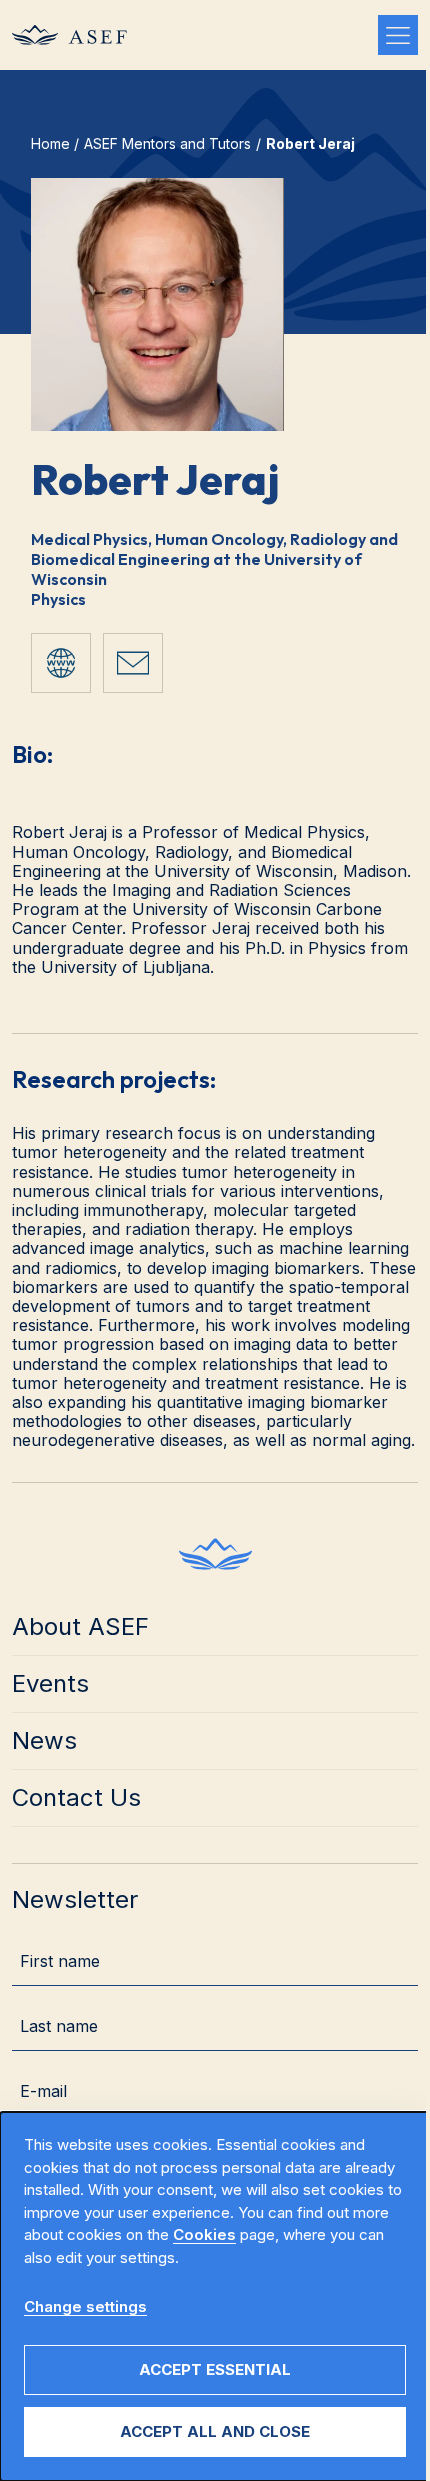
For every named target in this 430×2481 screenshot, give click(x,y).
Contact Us (76, 1797)
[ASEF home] (215, 1554)
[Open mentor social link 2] (133, 663)
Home (50, 143)
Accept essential (215, 2369)
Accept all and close (215, 2431)
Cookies (204, 2234)
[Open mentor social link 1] (61, 663)
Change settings (85, 2306)
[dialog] (215, 2296)
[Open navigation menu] (398, 35)
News (44, 1740)
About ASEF (80, 1626)
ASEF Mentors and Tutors (167, 143)
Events (50, 1683)
